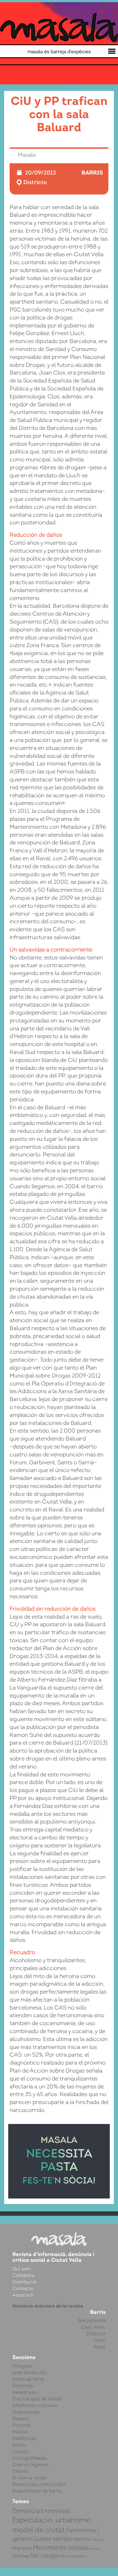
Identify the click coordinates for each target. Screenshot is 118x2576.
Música (20, 2432)
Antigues (22, 2366)
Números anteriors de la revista (48, 2306)
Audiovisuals (26, 2412)
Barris (92, 172)
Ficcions (22, 2425)
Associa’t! (23, 2295)
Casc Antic (93, 2327)
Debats (20, 2471)
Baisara (20, 2418)
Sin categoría (48, 2556)
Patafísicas (24, 2438)
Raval (100, 2347)
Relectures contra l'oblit (39, 2484)
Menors (98, 2540)
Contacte (23, 2288)
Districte (35, 182)
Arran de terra (28, 2379)
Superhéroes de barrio (37, 2491)
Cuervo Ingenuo (30, 2465)
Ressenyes (24, 2392)
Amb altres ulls (29, 2372)
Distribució (24, 2282)
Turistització (76, 2556)
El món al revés (29, 2478)
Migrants (22, 2548)
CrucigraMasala (29, 2458)
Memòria (82, 2539)
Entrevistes (55, 2511)
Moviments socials (61, 2548)
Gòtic (100, 2340)
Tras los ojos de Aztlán (37, 2399)
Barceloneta (92, 2320)
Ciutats (20, 2451)
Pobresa (21, 2556)
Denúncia (26, 2511)
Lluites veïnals (52, 2539)
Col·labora (23, 2275)
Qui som (22, 2269)
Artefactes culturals (35, 2405)
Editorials (23, 2386)
